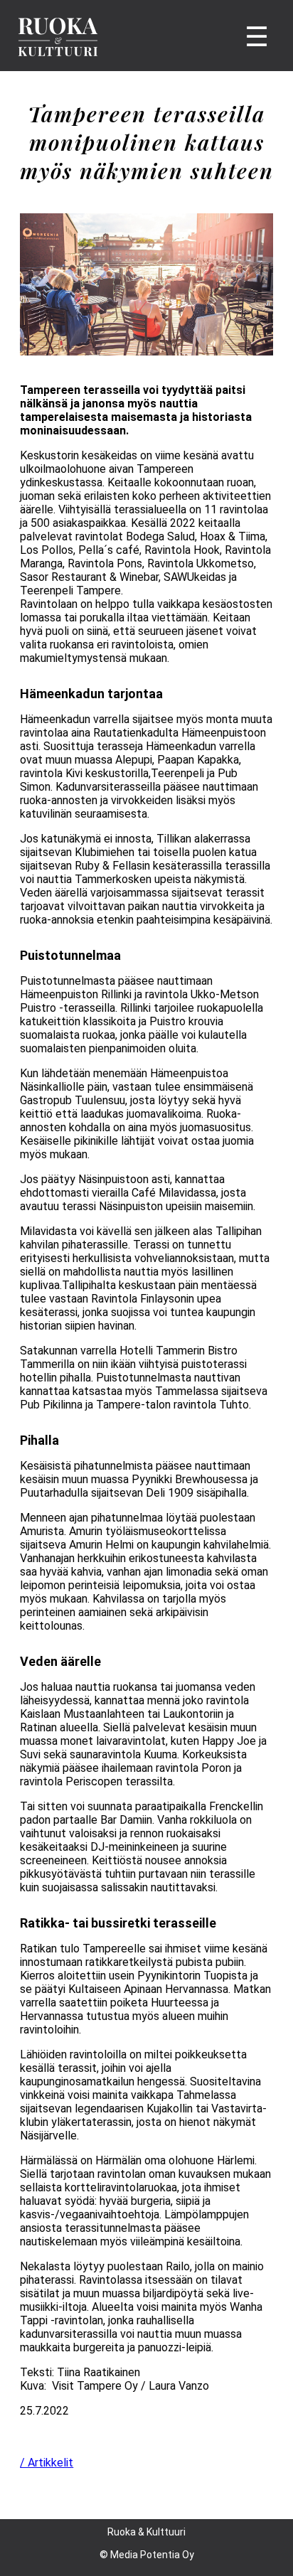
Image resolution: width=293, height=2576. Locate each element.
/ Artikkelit (47, 2463)
